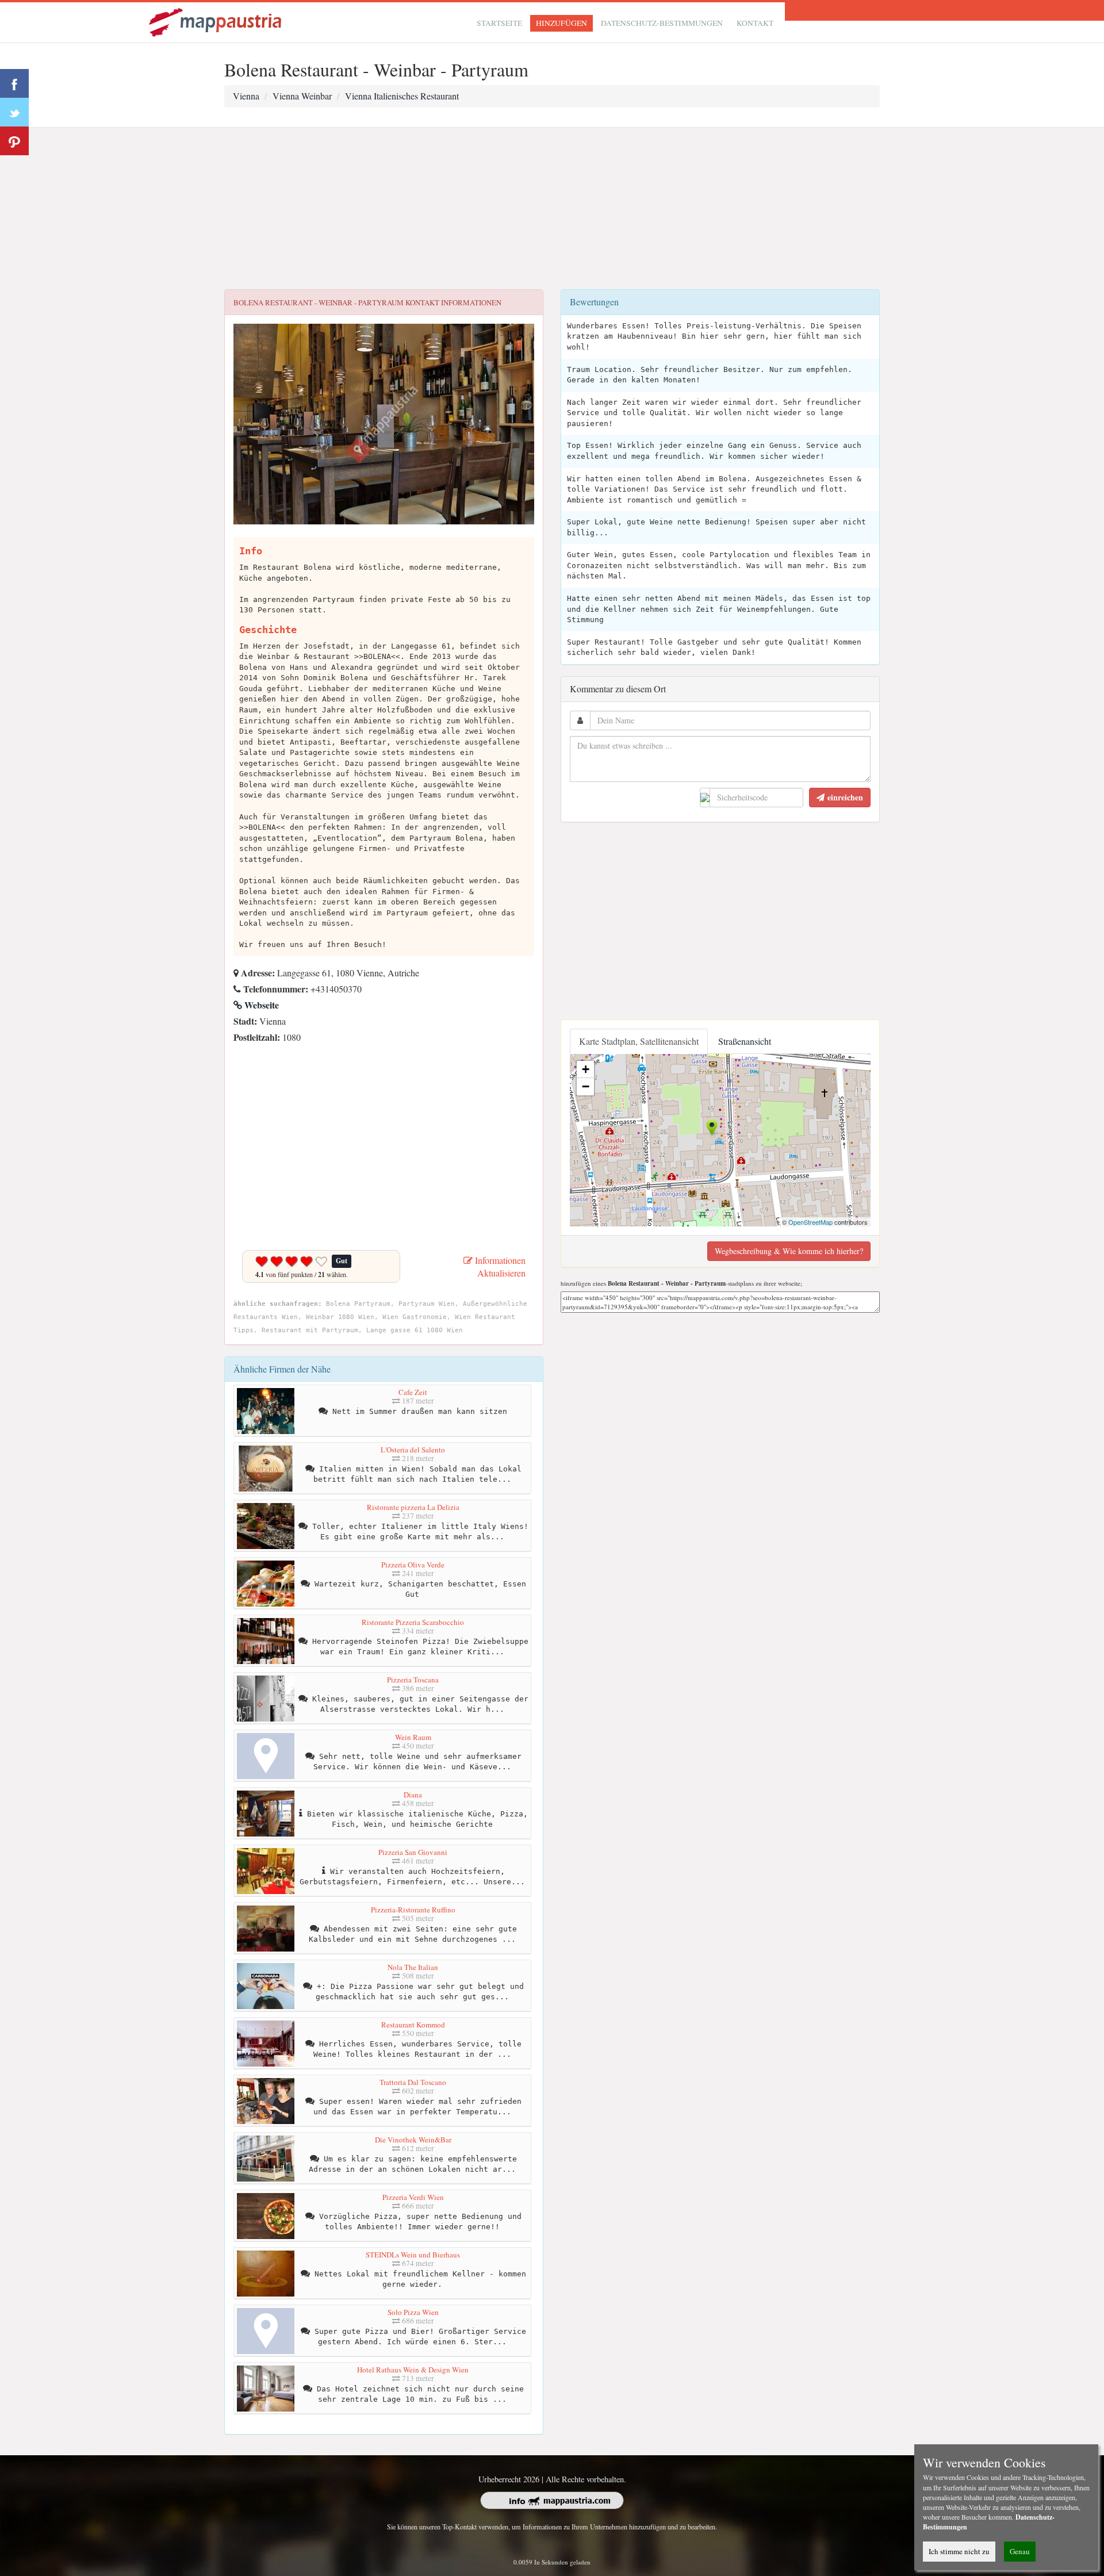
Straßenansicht (745, 1041)
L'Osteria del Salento (413, 1450)
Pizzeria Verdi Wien (413, 2197)
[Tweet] (14, 112)
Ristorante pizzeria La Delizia (413, 1507)
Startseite (499, 23)
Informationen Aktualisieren (499, 1267)
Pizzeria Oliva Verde (413, 1565)
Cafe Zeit (413, 1392)
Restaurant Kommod (413, 2025)
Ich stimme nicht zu (959, 2551)
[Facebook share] (14, 83)
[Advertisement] (552, 209)
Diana (413, 1795)
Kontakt (755, 23)
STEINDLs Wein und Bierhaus (413, 2255)
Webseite (260, 1005)
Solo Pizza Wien (413, 2312)
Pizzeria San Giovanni (413, 1852)
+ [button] (586, 1069)
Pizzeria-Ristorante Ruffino (413, 1910)
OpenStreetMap (810, 1222)
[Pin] (14, 141)
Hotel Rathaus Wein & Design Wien (413, 2370)
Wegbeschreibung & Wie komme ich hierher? (789, 1251)
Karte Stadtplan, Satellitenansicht (639, 1041)
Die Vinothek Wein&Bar (413, 2140)
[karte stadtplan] (216, 21)
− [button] (586, 1086)
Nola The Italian (413, 1967)
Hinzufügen (561, 23)
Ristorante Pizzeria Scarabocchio (413, 1622)
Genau (1020, 2551)
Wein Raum (413, 1737)
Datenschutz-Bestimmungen (662, 23)
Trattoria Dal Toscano (413, 2082)
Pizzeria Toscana (413, 1680)
